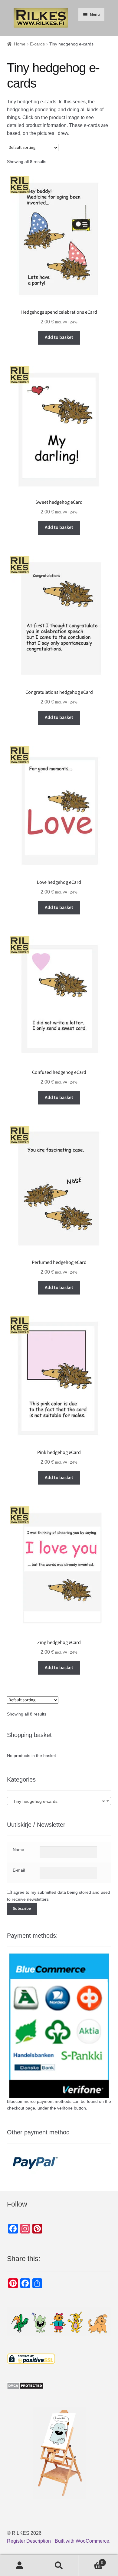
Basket (91, 2561)
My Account (20, 2566)
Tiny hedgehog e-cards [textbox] (57, 1801)
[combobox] (59, 1801)
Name (18, 1849)
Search (59, 2566)
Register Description (29, 2541)
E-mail (19, 1870)
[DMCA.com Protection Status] (59, 2386)
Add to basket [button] (59, 337)
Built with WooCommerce (82, 2541)
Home (20, 44)
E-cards (37, 44)
